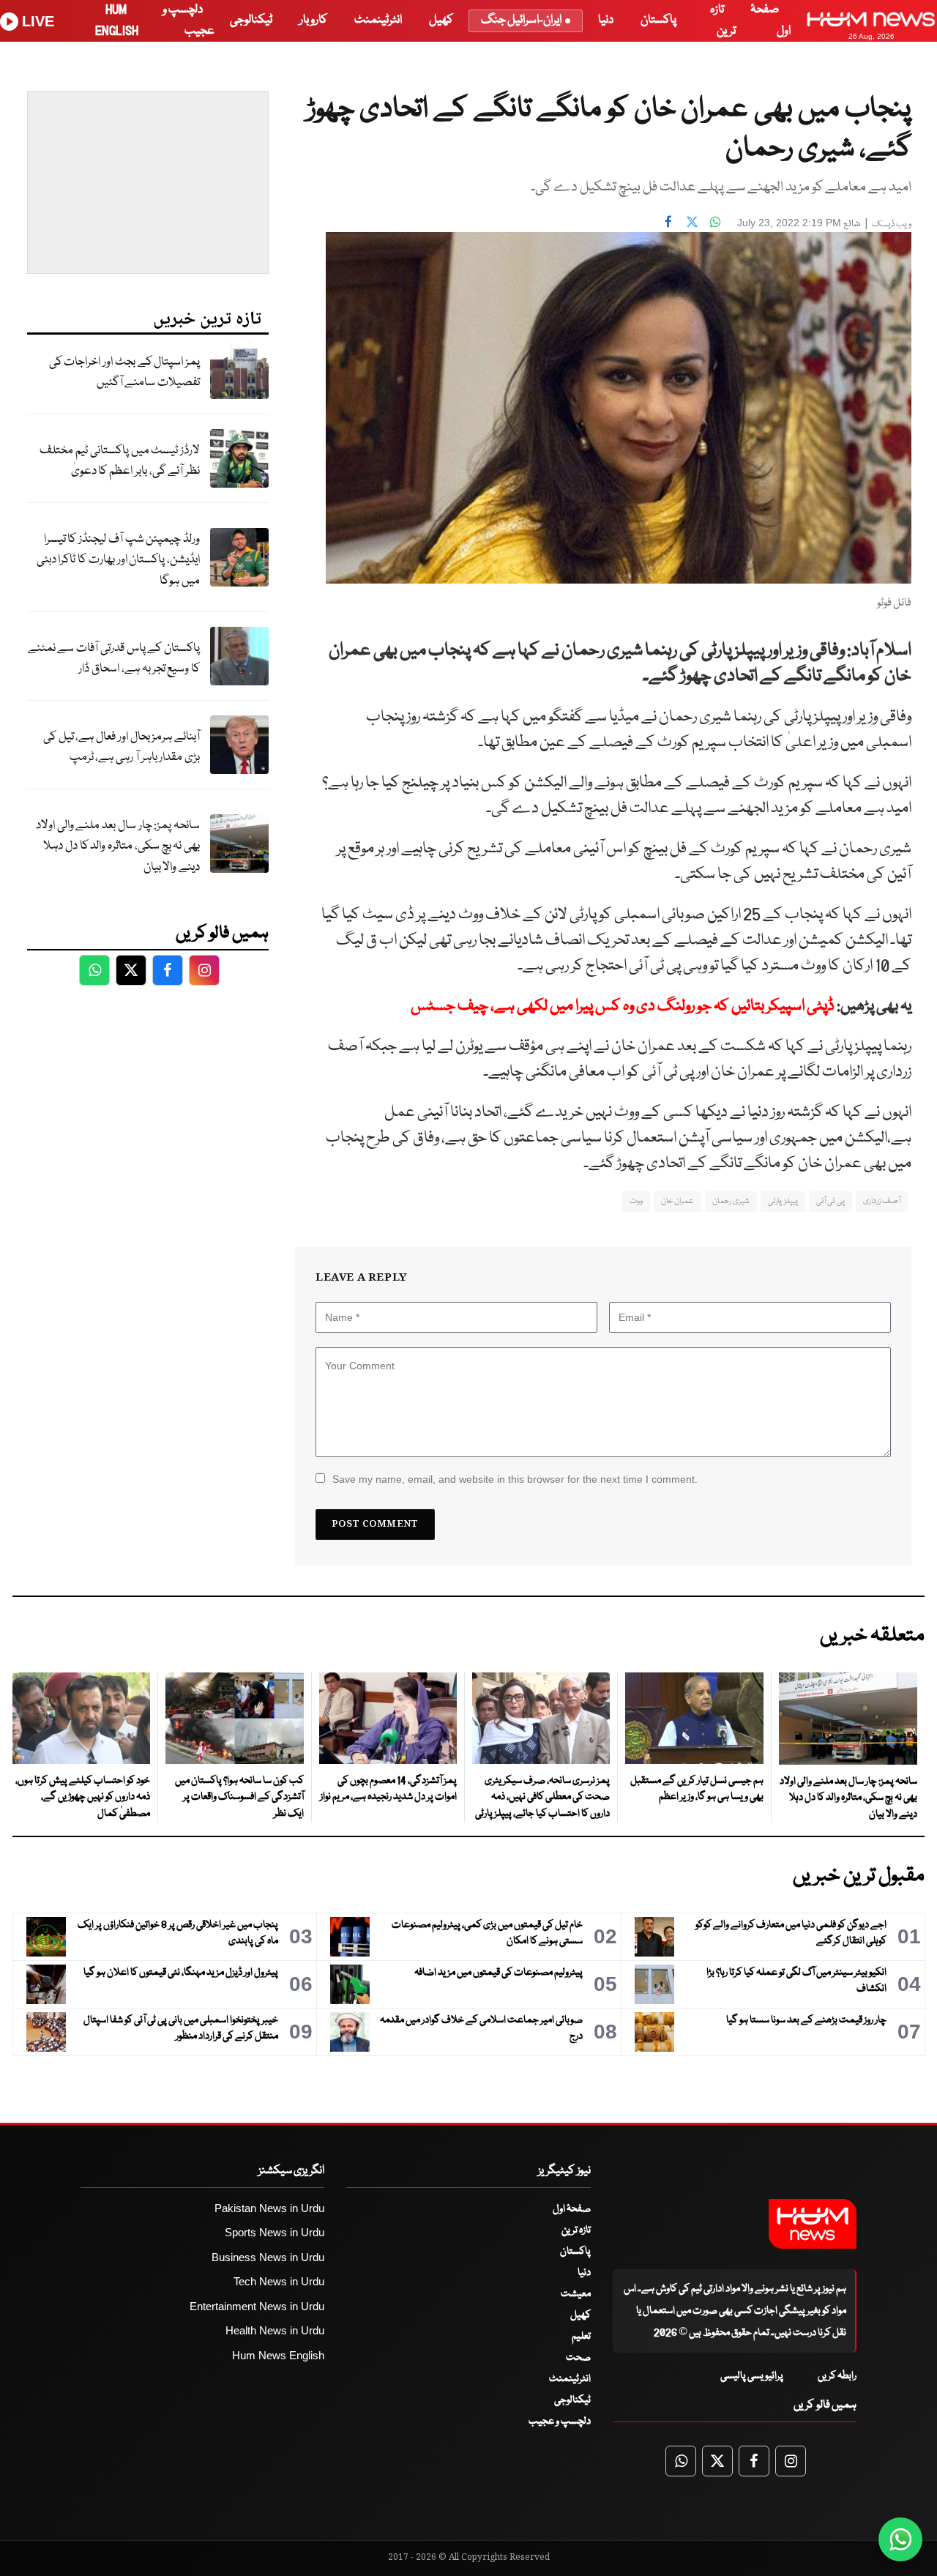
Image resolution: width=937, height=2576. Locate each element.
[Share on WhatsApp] (715, 221)
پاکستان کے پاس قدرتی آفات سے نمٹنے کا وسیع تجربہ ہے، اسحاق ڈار (114, 659)
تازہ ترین (576, 2230)
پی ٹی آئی (830, 1201)
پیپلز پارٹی (783, 1201)
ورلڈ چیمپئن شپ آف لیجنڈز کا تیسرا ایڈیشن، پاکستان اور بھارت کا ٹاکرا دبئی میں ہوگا (118, 560)
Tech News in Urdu (279, 2281)
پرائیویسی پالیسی (752, 2376)
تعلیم (581, 2337)
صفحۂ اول (572, 2209)
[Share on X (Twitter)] (692, 221)
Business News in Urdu (268, 2257)
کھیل (441, 20)
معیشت (576, 2294)
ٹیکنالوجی (251, 20)
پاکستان (658, 20)
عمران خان (677, 1201)
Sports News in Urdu (275, 2232)
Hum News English (278, 2355)
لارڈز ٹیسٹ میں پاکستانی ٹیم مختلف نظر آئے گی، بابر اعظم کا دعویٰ (120, 461)
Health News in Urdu (275, 2330)
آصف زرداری (882, 1201)
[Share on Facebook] (668, 221)
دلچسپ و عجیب (560, 2421)
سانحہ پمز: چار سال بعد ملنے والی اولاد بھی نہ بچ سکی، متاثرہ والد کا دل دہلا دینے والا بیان (118, 846)
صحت (578, 2358)
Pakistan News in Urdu (269, 2208)
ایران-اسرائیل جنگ (521, 20)
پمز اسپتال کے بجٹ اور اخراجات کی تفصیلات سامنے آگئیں (124, 373)
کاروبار (313, 20)
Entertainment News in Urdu (257, 2306)
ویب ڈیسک (892, 224)
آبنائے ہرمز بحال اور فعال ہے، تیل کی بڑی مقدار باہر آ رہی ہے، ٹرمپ (122, 748)
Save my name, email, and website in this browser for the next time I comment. (515, 1479)
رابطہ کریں (837, 2376)
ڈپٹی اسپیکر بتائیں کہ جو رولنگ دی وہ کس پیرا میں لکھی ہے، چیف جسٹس (623, 1006)
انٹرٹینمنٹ (378, 20)
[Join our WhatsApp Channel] (900, 2539)
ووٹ (636, 1201)
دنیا (606, 20)
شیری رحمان (731, 1201)
